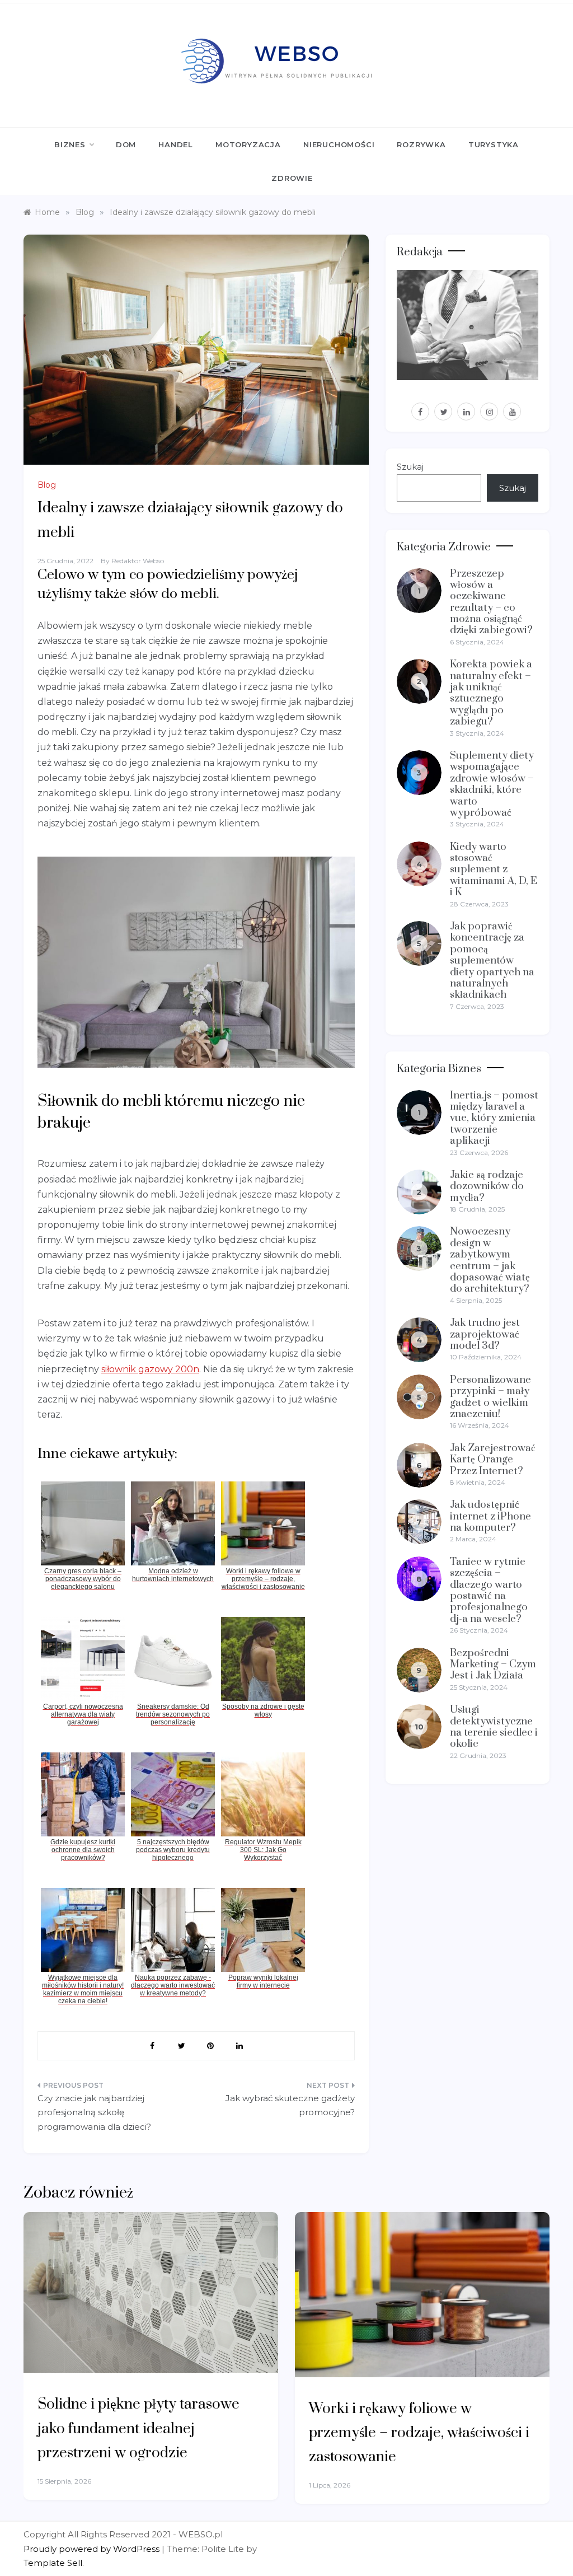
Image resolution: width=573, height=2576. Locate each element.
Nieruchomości (339, 144)
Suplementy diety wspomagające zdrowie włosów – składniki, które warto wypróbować (492, 784)
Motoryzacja (248, 144)
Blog (47, 485)
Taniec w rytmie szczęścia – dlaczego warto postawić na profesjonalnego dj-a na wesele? (489, 1590)
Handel (176, 144)
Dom (126, 144)
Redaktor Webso (138, 561)
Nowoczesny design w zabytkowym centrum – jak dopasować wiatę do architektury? (490, 1260)
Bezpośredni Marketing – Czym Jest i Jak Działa (493, 1665)
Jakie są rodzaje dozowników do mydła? (487, 1186)
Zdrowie (292, 178)
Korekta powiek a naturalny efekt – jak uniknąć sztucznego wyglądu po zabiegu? (491, 693)
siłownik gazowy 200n (150, 1369)
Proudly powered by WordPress (93, 2549)
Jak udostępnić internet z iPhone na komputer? (490, 1516)
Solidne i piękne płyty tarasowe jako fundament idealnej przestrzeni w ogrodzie (138, 2428)
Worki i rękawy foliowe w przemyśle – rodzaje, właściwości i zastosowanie (419, 2433)
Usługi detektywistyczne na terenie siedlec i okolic (494, 1727)
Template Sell (53, 2563)
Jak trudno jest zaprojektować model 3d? (485, 1334)
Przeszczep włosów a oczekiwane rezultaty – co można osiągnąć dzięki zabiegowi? (491, 602)
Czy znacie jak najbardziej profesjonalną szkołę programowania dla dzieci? (94, 2112)
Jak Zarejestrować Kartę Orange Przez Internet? (493, 1460)
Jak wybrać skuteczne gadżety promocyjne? (290, 2105)
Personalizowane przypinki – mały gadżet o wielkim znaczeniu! (490, 1397)
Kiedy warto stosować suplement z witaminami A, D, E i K (494, 870)
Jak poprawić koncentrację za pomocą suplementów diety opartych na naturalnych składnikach (492, 960)
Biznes (70, 144)
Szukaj (410, 467)
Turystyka (494, 144)
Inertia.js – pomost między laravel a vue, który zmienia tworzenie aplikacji (494, 1118)
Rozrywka (421, 144)
